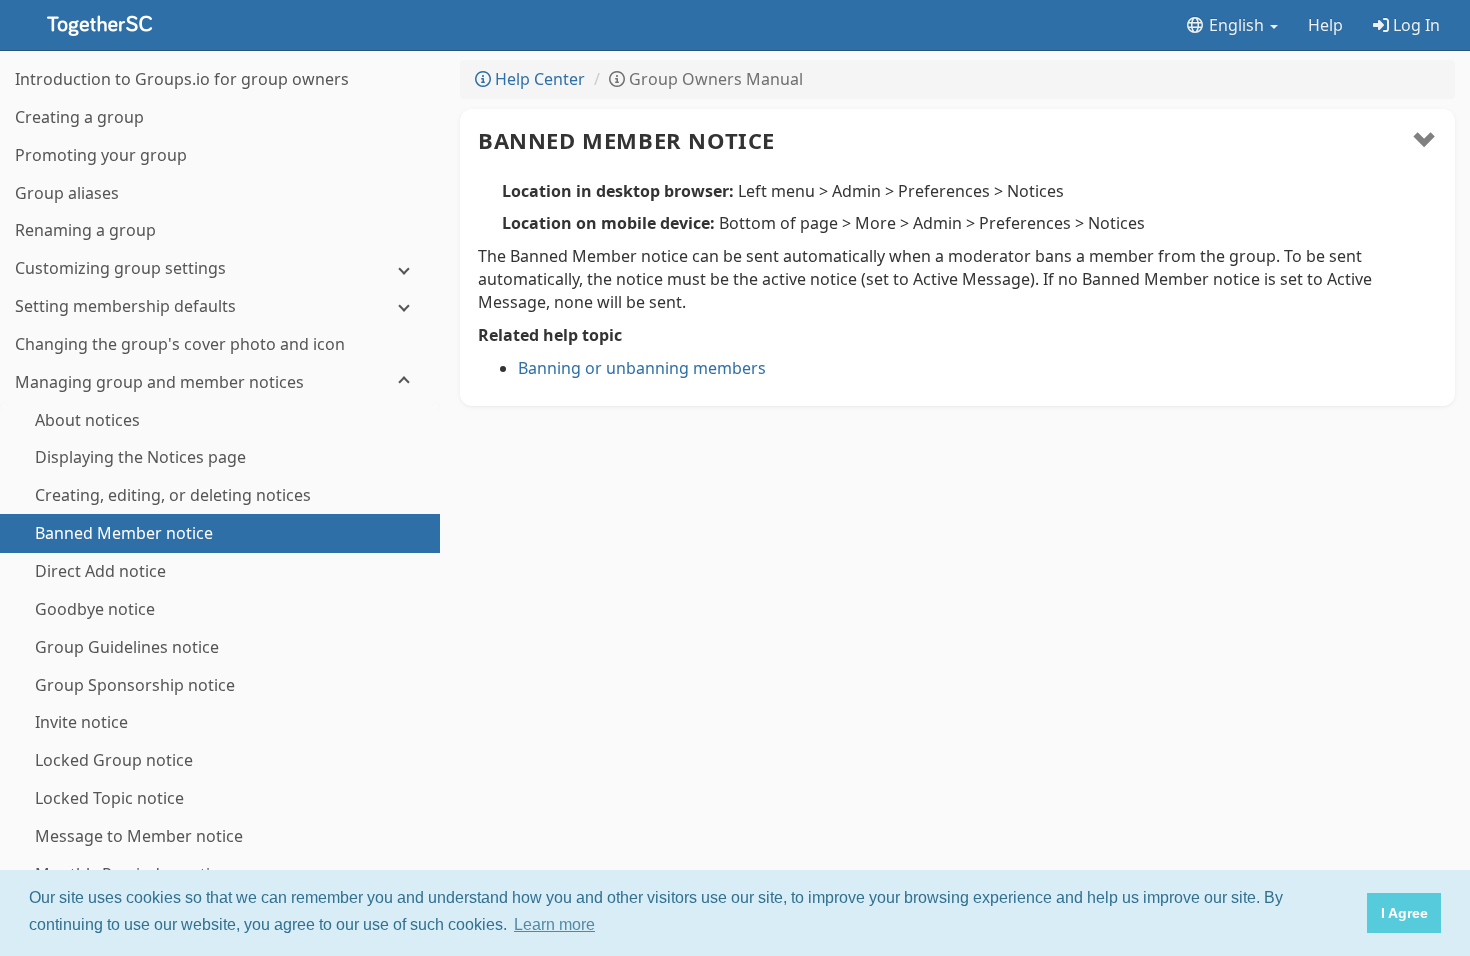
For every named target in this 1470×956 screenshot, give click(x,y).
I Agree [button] (1404, 913)
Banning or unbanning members (642, 368)
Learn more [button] (554, 924)
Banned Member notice (626, 140)
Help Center (538, 79)
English (1236, 25)
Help (1325, 25)
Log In (1414, 25)
